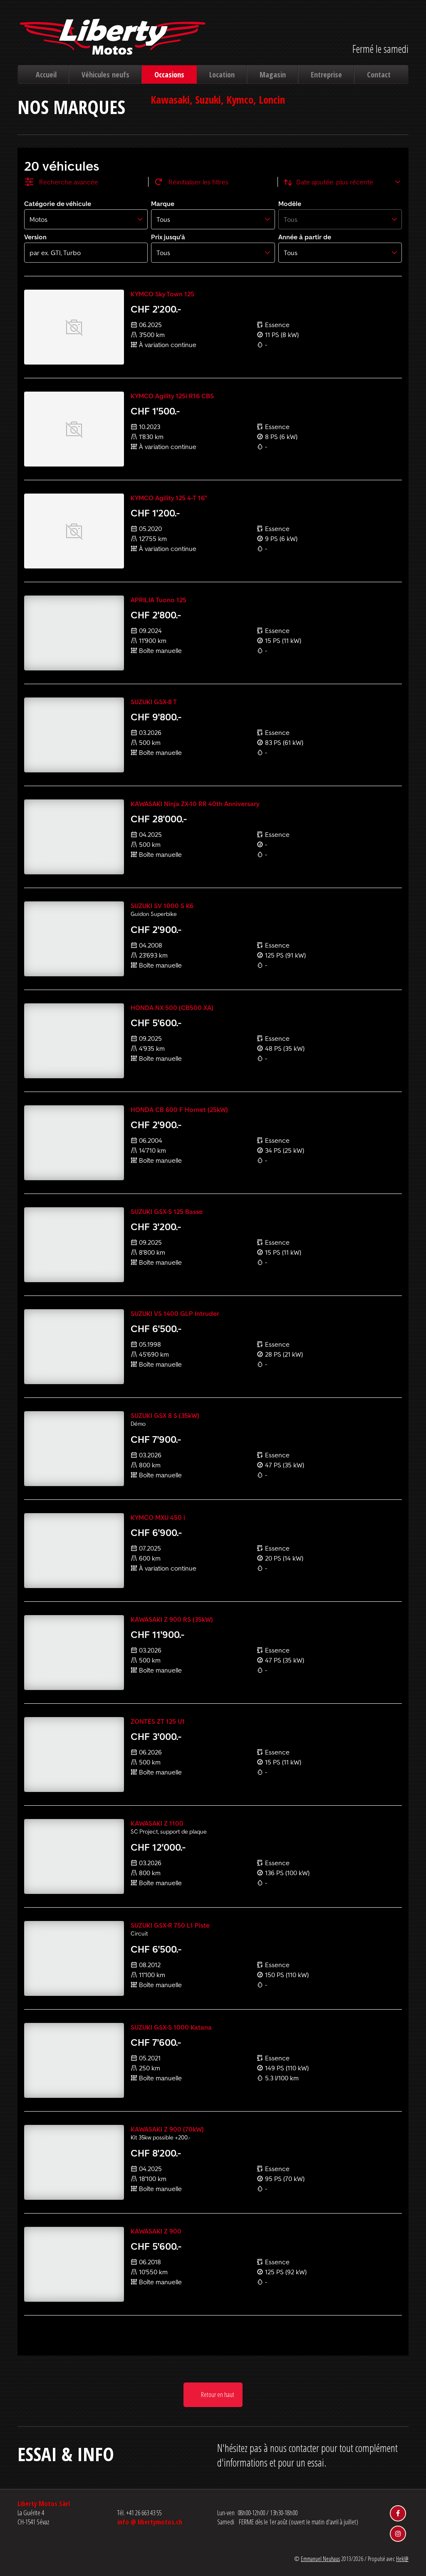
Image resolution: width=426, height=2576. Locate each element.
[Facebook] (398, 2513)
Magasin (273, 74)
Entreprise (326, 74)
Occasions (169, 74)
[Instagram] (398, 2534)
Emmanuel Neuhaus (320, 2559)
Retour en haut (217, 2395)
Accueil (46, 74)
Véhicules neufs (105, 74)
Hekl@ (402, 2559)
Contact (379, 74)
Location (222, 74)
